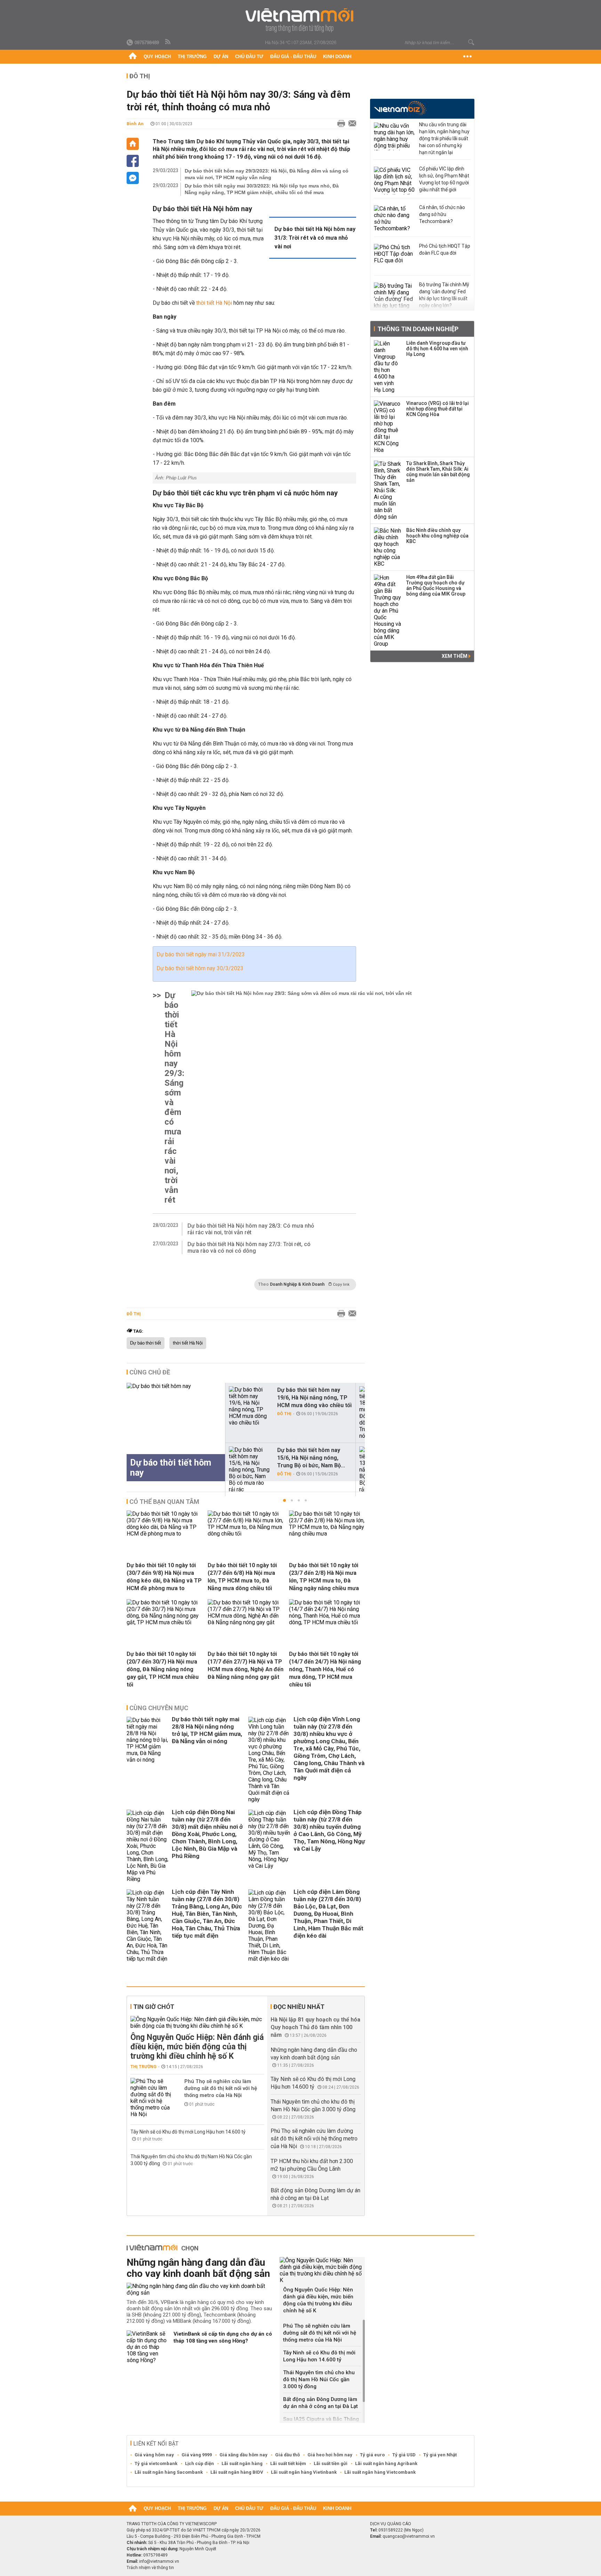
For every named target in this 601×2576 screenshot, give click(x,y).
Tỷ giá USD (404, 2455)
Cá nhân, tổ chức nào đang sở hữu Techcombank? (442, 214)
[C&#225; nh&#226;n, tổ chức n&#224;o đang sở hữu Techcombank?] (395, 219)
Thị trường (192, 57)
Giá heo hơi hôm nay (330, 2455)
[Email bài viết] (351, 124)
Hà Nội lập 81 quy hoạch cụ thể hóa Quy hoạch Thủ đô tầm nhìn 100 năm (315, 2027)
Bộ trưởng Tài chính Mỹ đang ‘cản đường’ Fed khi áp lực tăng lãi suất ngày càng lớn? (444, 295)
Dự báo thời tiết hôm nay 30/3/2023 (200, 968)
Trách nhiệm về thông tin (150, 2568)
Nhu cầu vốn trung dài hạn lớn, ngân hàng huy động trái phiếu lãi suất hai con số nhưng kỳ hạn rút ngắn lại (444, 138)
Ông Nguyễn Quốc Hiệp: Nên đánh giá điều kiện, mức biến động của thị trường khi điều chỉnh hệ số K (197, 2047)
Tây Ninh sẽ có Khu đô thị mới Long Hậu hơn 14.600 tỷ (188, 2132)
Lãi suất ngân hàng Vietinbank (304, 2472)
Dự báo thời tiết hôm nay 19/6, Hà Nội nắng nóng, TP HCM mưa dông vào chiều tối (314, 1398)
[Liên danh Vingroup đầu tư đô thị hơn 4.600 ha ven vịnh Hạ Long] (388, 367)
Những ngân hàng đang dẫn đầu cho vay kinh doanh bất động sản (198, 2268)
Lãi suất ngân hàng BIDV (237, 2472)
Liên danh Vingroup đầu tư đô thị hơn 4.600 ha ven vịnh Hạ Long (437, 349)
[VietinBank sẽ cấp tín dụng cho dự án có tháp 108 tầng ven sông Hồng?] (147, 2347)
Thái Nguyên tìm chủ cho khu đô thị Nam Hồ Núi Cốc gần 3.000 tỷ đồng (319, 2379)
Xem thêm (455, 656)
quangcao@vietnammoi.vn (409, 2536)
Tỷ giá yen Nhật (440, 2455)
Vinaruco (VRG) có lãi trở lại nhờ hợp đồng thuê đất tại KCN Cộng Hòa (438, 409)
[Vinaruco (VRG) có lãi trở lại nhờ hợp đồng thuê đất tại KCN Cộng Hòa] (388, 427)
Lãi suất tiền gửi (331, 2463)
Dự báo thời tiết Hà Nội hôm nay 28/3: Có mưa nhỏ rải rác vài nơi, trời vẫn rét (251, 1229)
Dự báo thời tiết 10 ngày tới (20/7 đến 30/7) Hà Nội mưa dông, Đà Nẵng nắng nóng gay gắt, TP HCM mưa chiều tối (163, 1669)
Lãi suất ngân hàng (242, 2463)
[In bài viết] (339, 124)
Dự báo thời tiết (146, 1343)
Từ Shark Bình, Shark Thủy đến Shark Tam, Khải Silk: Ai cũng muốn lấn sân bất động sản (438, 472)
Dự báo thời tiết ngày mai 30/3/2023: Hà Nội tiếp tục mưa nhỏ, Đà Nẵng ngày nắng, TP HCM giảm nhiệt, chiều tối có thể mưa (262, 189)
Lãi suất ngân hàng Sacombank (169, 2472)
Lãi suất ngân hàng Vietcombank (380, 2472)
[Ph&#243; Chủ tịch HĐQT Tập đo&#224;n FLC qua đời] (395, 258)
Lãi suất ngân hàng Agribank (386, 2463)
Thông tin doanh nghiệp (418, 329)
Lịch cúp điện (199, 2463)
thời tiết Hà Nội (188, 1343)
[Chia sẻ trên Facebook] (133, 161)
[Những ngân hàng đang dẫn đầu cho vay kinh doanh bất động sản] (201, 2289)
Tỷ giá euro (372, 2455)
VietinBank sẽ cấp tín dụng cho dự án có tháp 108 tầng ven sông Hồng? (223, 2337)
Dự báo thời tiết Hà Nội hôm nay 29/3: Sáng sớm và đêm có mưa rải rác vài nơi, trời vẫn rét (174, 1098)
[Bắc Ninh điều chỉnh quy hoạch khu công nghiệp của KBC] (388, 547)
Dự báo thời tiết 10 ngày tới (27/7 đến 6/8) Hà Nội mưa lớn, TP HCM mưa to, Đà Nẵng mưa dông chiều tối (242, 1577)
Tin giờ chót (154, 2007)
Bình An (135, 124)
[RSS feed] (168, 42)
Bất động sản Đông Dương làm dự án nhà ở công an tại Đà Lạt (320, 2403)
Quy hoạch (157, 57)
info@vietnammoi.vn (159, 2561)
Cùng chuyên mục (159, 1708)
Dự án (221, 57)
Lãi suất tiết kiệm (288, 2463)
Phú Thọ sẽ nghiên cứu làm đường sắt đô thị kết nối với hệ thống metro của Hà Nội (221, 2088)
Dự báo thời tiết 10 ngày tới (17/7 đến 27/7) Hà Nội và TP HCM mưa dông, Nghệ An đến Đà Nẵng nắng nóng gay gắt (246, 1665)
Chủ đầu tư (249, 57)
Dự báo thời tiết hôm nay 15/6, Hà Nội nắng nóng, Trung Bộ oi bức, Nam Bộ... (311, 1458)
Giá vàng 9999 (197, 2455)
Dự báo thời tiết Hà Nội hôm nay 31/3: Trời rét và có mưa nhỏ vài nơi (315, 238)
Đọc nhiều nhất (299, 2007)
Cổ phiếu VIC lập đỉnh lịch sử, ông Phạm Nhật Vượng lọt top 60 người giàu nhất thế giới (444, 179)
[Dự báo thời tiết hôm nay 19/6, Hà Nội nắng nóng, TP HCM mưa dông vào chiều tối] (250, 1406)
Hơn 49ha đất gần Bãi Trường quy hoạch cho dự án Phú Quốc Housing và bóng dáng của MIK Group (436, 585)
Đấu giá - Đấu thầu (293, 57)
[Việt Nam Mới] (301, 20)
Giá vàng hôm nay (154, 2455)
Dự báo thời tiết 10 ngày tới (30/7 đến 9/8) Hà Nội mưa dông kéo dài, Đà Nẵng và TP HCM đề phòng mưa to (164, 1577)
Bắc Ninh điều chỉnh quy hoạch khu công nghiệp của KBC (437, 536)
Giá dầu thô (287, 2455)
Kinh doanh (337, 57)
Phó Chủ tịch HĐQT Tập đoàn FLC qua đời (445, 249)
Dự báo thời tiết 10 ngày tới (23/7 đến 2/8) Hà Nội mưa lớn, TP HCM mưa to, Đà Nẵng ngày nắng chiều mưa (324, 1577)
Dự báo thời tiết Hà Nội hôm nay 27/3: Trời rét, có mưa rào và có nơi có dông (249, 1247)
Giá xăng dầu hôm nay (243, 2455)
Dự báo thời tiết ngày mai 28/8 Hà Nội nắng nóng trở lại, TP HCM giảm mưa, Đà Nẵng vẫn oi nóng (207, 1730)
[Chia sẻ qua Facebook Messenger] (133, 178)
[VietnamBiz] (400, 108)
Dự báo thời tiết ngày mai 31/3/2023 (201, 954)
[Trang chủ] (133, 57)
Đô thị (140, 76)
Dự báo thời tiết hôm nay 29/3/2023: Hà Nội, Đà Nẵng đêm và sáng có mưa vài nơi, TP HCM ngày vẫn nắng (267, 174)
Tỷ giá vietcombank (156, 2463)
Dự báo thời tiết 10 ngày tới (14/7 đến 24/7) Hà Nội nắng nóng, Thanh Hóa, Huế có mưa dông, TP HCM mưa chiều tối (325, 1669)
